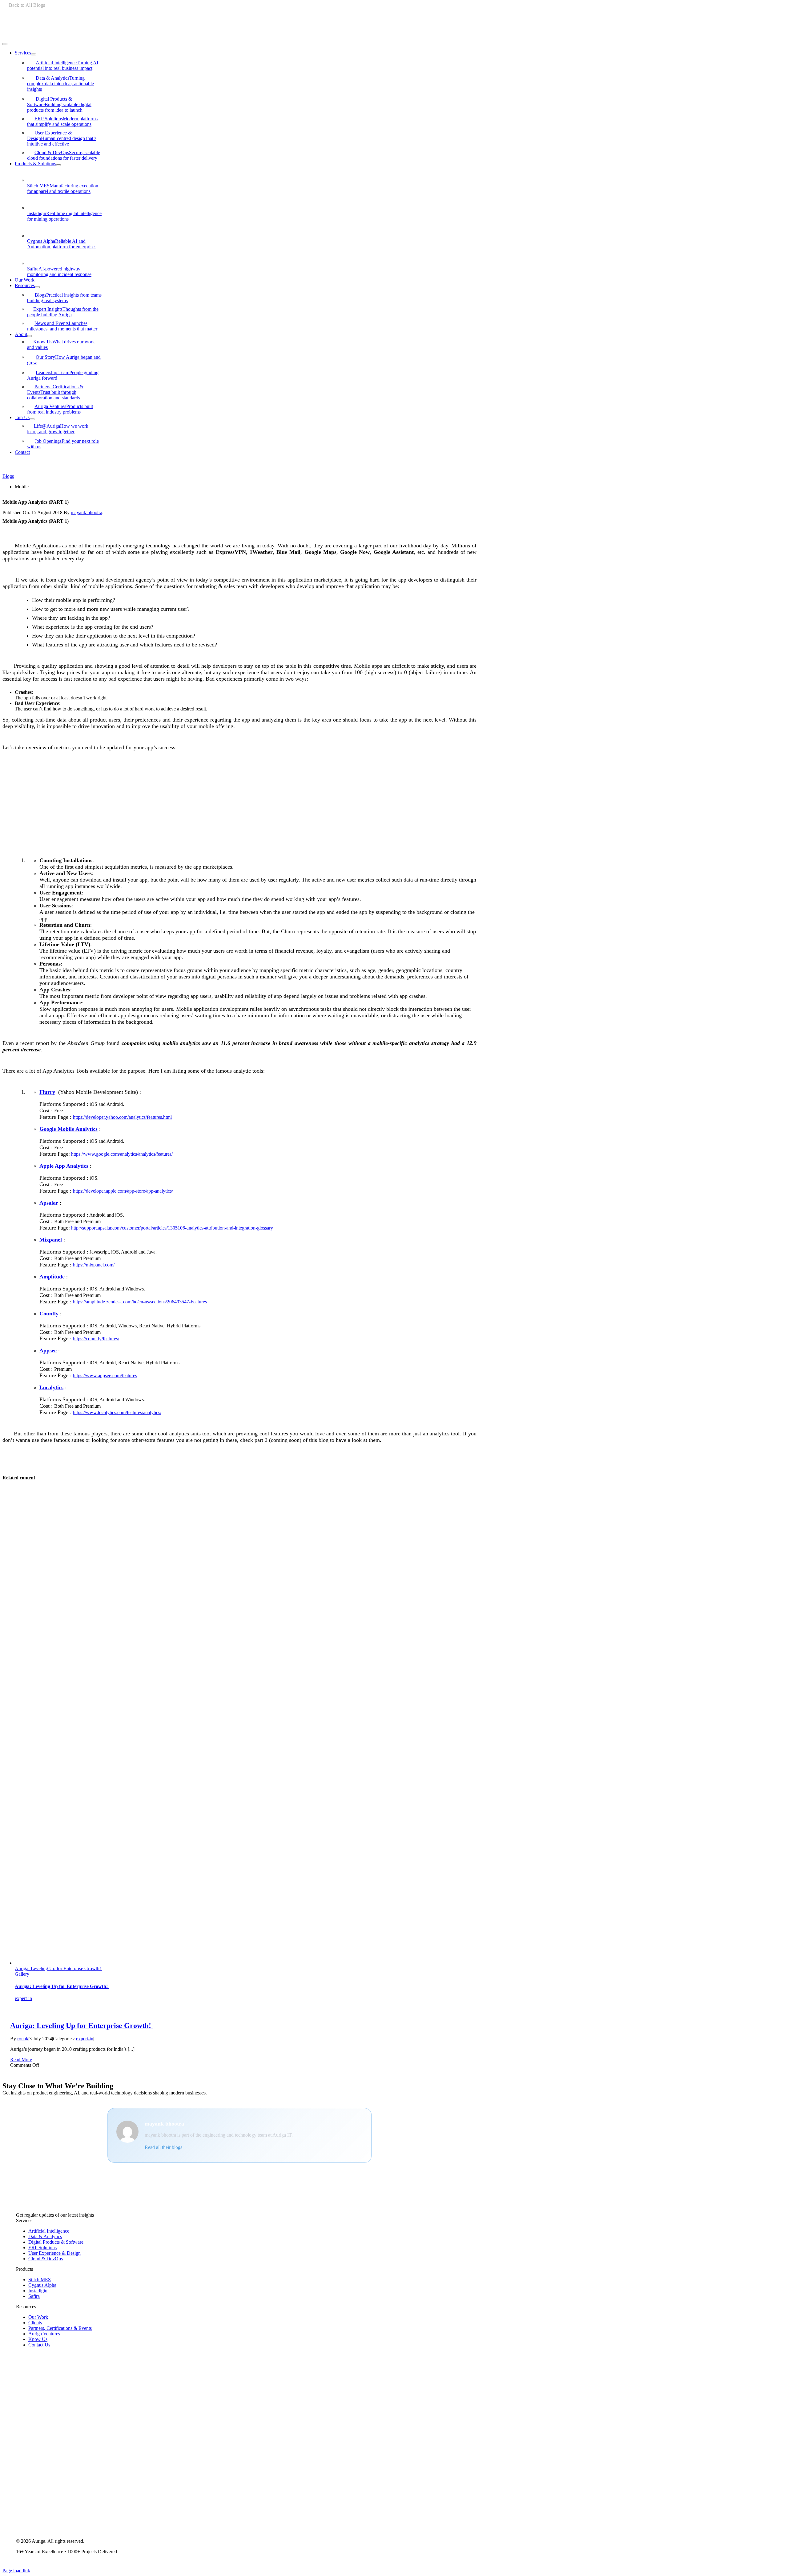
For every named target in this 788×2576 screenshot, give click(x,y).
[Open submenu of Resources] (37, 287)
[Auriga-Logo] (44, 37)
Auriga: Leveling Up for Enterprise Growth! (58, 1968)
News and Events (62, 326)
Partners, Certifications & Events (55, 392)
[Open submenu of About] (30, 336)
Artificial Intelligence (63, 65)
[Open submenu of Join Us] (32, 419)
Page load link (16, 2571)
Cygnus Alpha (62, 244)
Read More (21, 2060)
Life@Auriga (58, 429)
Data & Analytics (60, 84)
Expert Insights (63, 312)
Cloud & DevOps (64, 155)
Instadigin (64, 216)
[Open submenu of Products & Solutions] (58, 165)
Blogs (64, 298)
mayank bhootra (86, 512)
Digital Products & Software (59, 104)
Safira (59, 272)
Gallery (22, 1974)
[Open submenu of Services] (34, 54)
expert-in (23, 1998)
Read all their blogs (163, 2147)
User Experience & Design (62, 138)
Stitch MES (63, 188)
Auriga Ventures (60, 409)
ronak (23, 2039)
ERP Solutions (62, 121)
